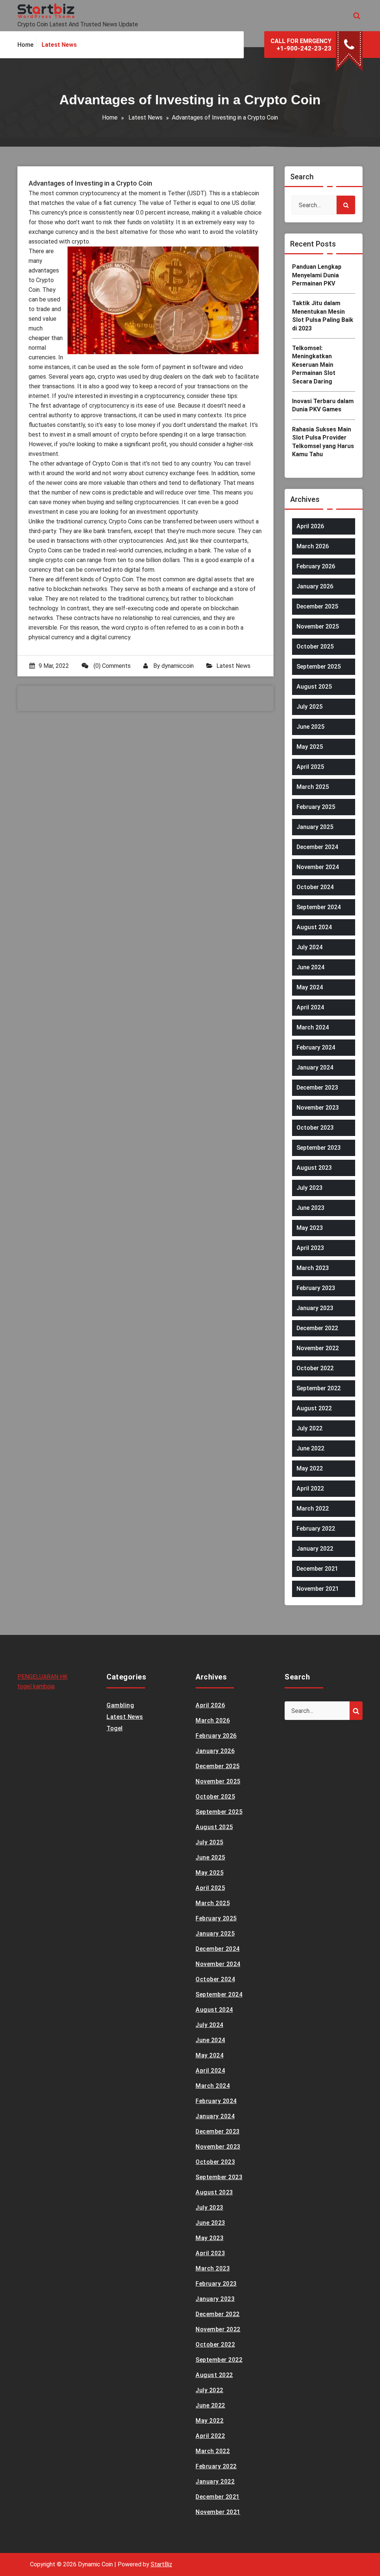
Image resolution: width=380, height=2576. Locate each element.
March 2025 (313, 787)
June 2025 (310, 727)
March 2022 (313, 1509)
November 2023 (318, 1108)
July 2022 (309, 1428)
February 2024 (316, 1047)
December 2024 (317, 847)
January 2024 (315, 1067)
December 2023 (317, 1088)
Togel (115, 1728)
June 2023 (310, 1208)
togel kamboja (36, 1686)
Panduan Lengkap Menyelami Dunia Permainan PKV (317, 275)
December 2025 (317, 606)
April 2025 (310, 767)
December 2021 (317, 1569)
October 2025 (315, 647)
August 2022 (314, 1408)
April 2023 (310, 1248)
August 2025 (314, 687)
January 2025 (315, 827)
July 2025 (309, 707)
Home (110, 117)
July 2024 (309, 947)
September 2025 (319, 667)
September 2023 (319, 1148)
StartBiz (161, 2564)
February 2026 (316, 566)
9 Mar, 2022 (54, 666)
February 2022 (316, 1529)
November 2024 (318, 867)
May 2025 (310, 747)
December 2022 (317, 1328)
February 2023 (316, 1288)
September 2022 (319, 1388)
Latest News (145, 117)
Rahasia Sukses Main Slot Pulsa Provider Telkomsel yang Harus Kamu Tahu (323, 442)
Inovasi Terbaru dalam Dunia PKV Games (323, 405)
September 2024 (319, 907)
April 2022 (310, 1488)
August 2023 (314, 1168)
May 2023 (310, 1228)
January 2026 (315, 586)
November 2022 (318, 1348)
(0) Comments (111, 666)
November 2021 (318, 1589)
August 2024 (314, 927)
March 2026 (313, 546)
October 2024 (315, 887)
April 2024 (310, 1007)
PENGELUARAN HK (42, 1677)
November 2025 (318, 626)
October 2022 (315, 1368)
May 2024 (310, 987)
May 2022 (310, 1468)
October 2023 (315, 1128)
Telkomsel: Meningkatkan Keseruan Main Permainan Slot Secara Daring (314, 365)
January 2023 (315, 1308)
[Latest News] (59, 45)
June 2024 (310, 967)
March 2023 (313, 1268)
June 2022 (310, 1448)
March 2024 (313, 1027)
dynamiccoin (178, 666)
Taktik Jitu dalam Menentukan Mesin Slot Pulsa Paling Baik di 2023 (323, 316)
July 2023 (309, 1188)
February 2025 (316, 807)
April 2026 (310, 526)
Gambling (120, 1705)
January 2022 (315, 1549)
